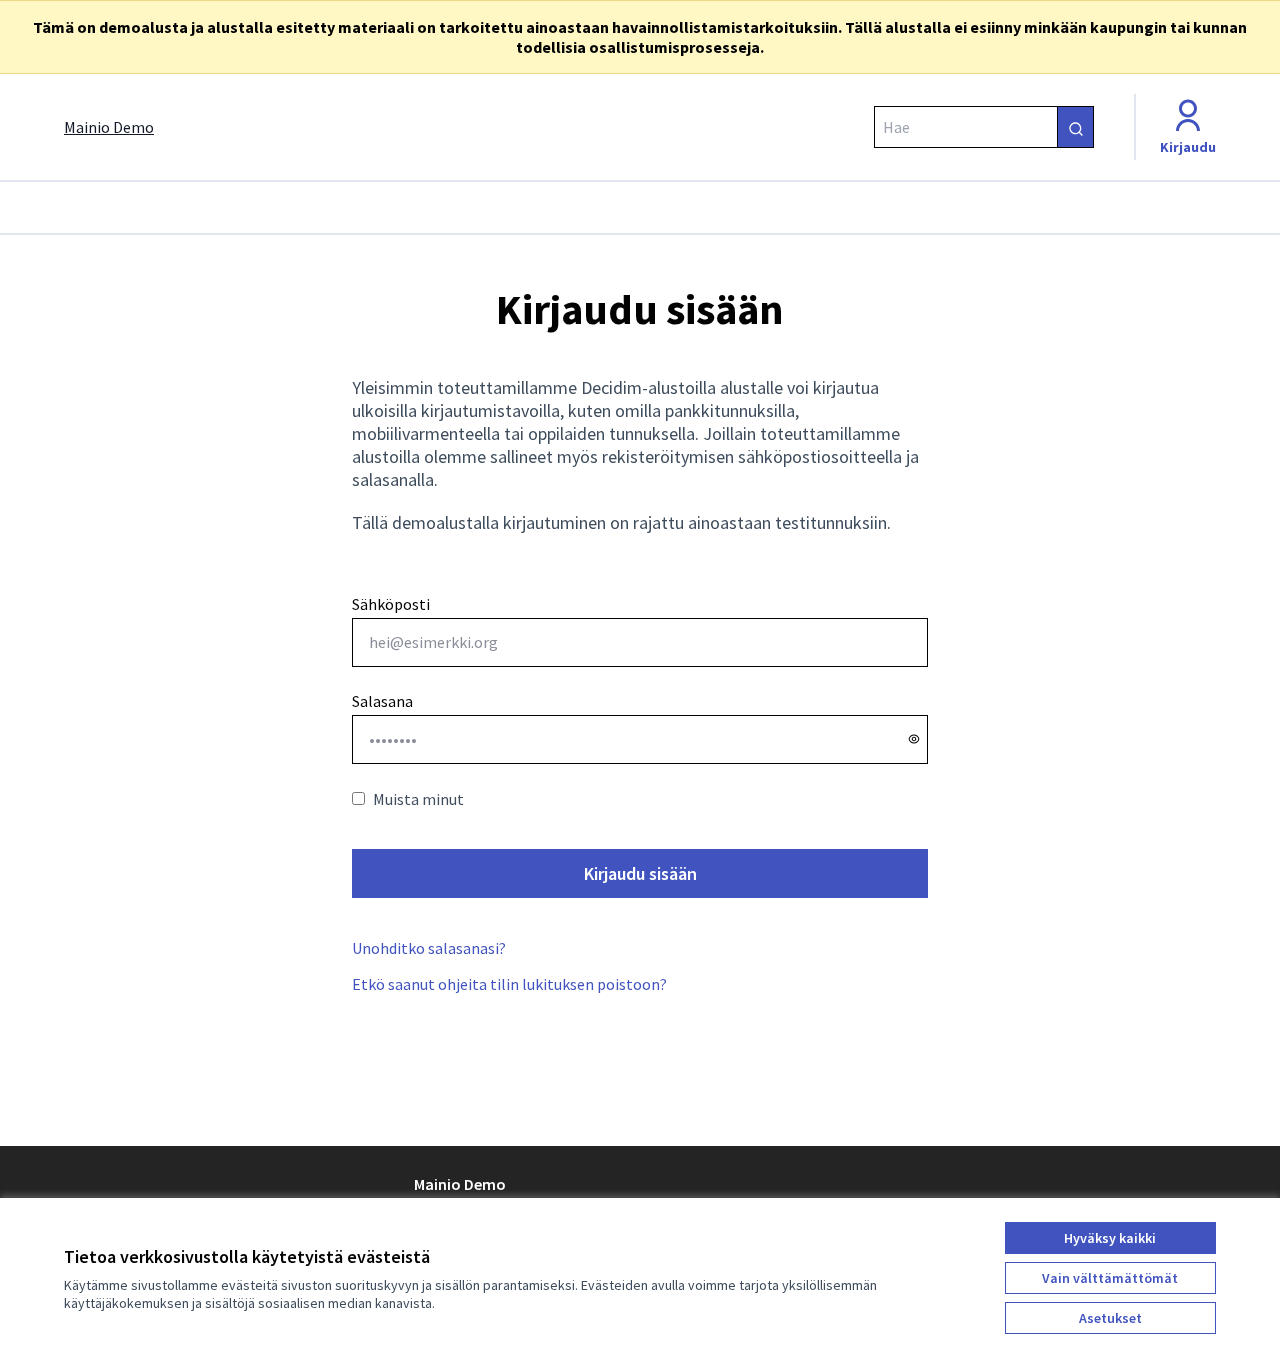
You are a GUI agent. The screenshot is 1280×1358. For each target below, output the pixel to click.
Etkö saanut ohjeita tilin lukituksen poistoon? (509, 984)
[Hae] (1075, 127)
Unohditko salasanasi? (429, 948)
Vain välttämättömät (1110, 1278)
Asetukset (1110, 1318)
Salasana (382, 701)
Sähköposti (391, 604)
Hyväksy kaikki (1110, 1238)
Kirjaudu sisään (640, 873)
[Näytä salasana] (914, 739)
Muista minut (418, 799)
